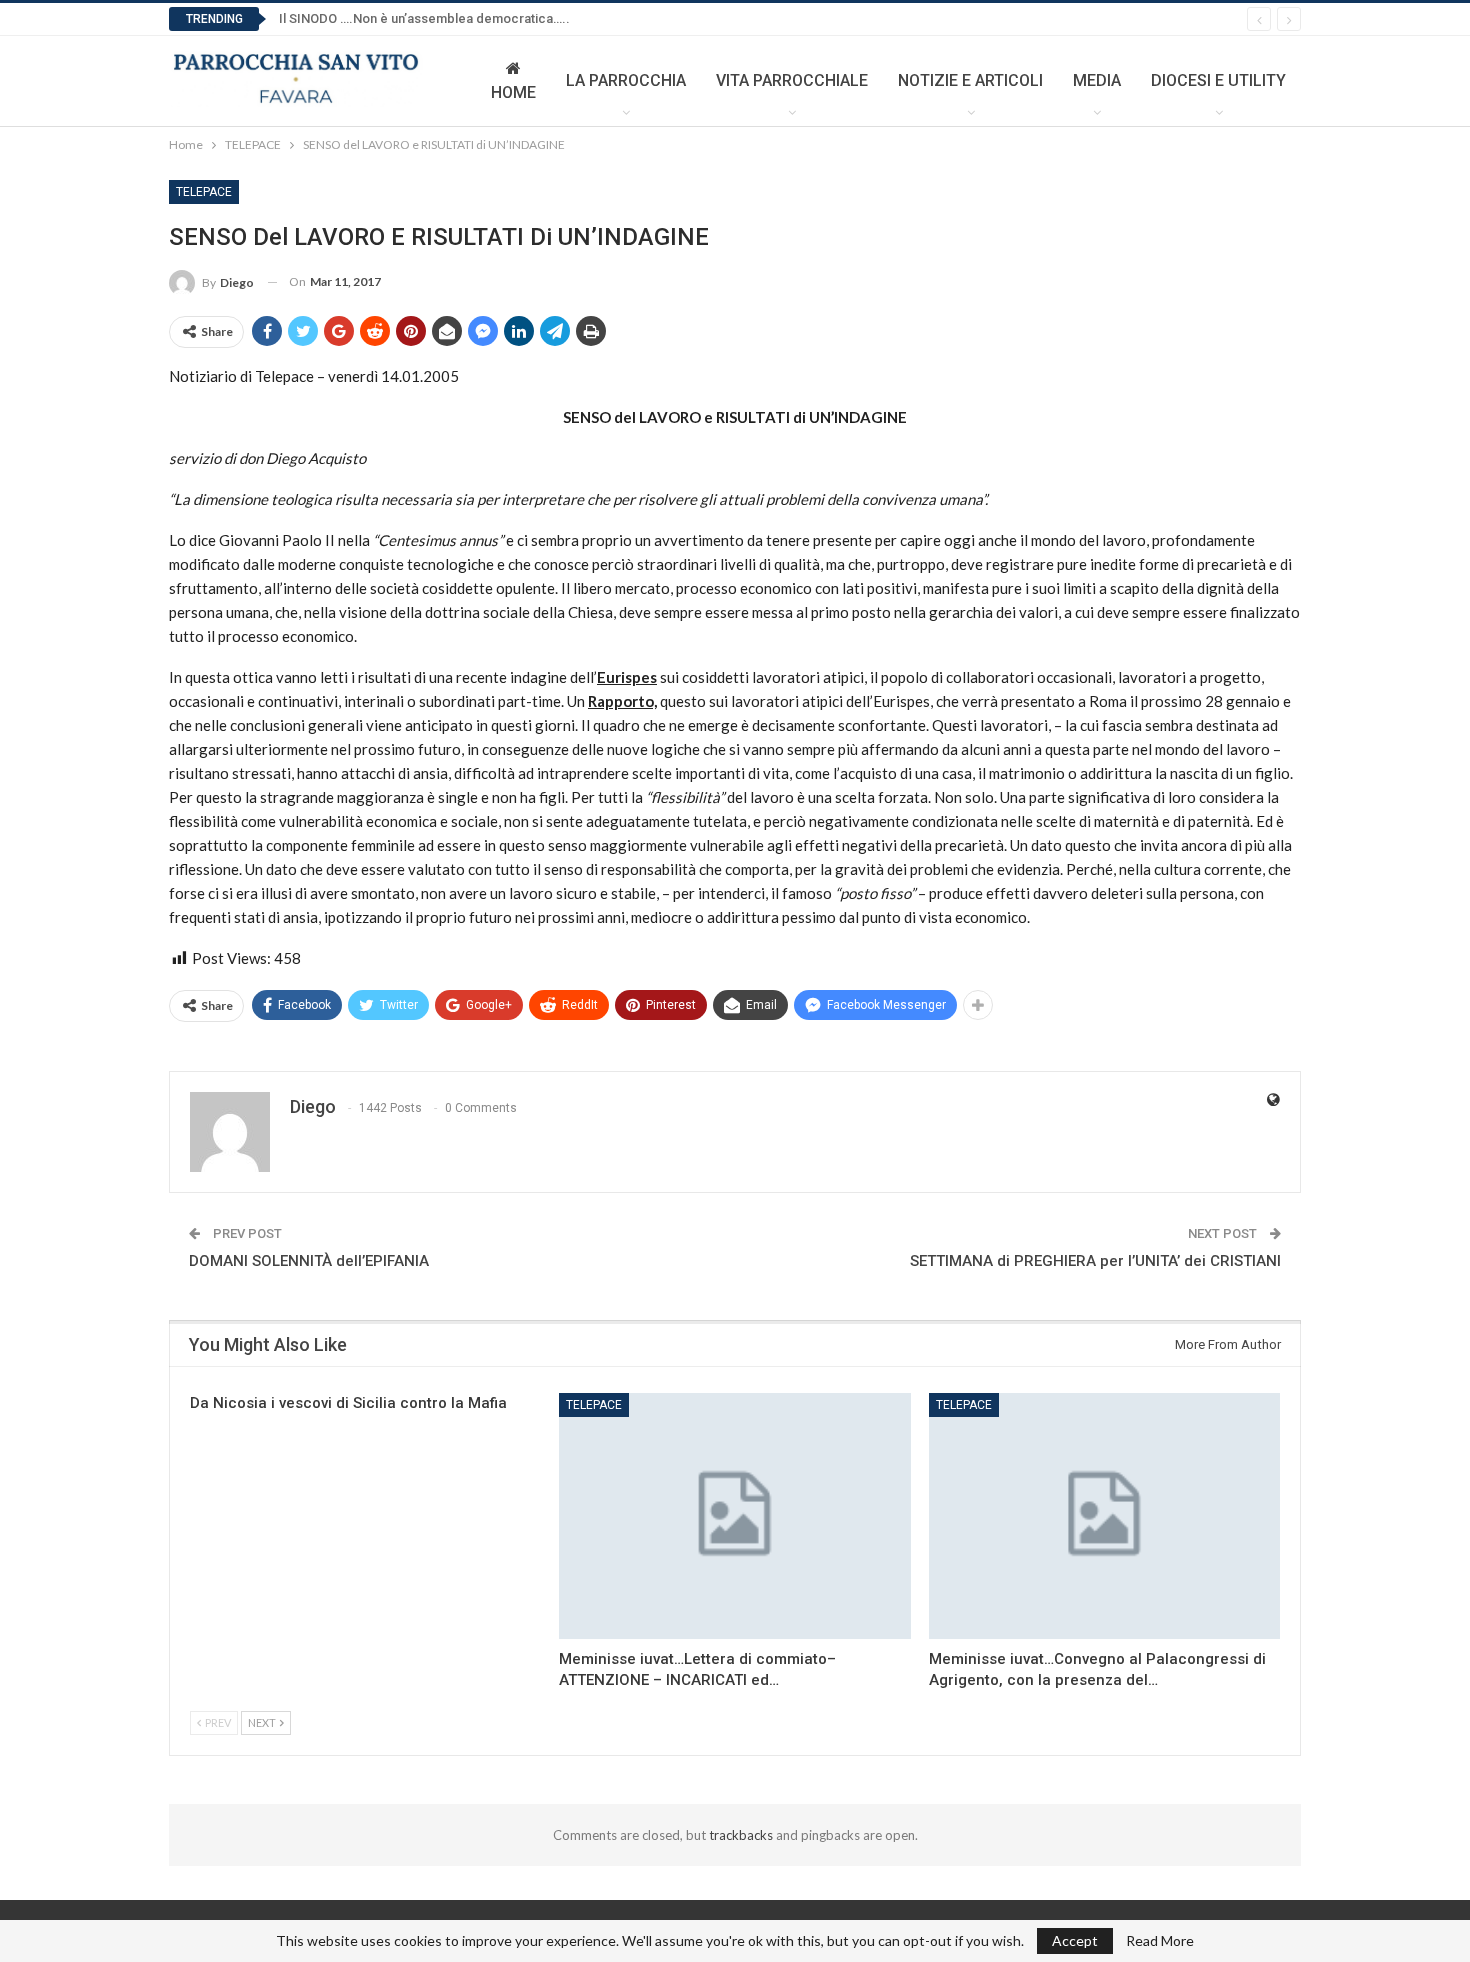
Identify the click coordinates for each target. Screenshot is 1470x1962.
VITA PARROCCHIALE (792, 80)
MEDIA (1097, 80)
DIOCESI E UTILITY (1218, 80)
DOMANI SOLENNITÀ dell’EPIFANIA (309, 1261)
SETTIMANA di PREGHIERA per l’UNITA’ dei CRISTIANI (1095, 1261)
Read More (1160, 1941)
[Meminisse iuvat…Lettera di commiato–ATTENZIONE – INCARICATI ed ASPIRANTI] (734, 1516)
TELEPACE (204, 192)
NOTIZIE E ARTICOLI (970, 80)
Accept (1075, 1940)
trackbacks (741, 1835)
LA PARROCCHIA (626, 80)
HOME (513, 92)
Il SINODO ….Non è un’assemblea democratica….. (424, 18)
